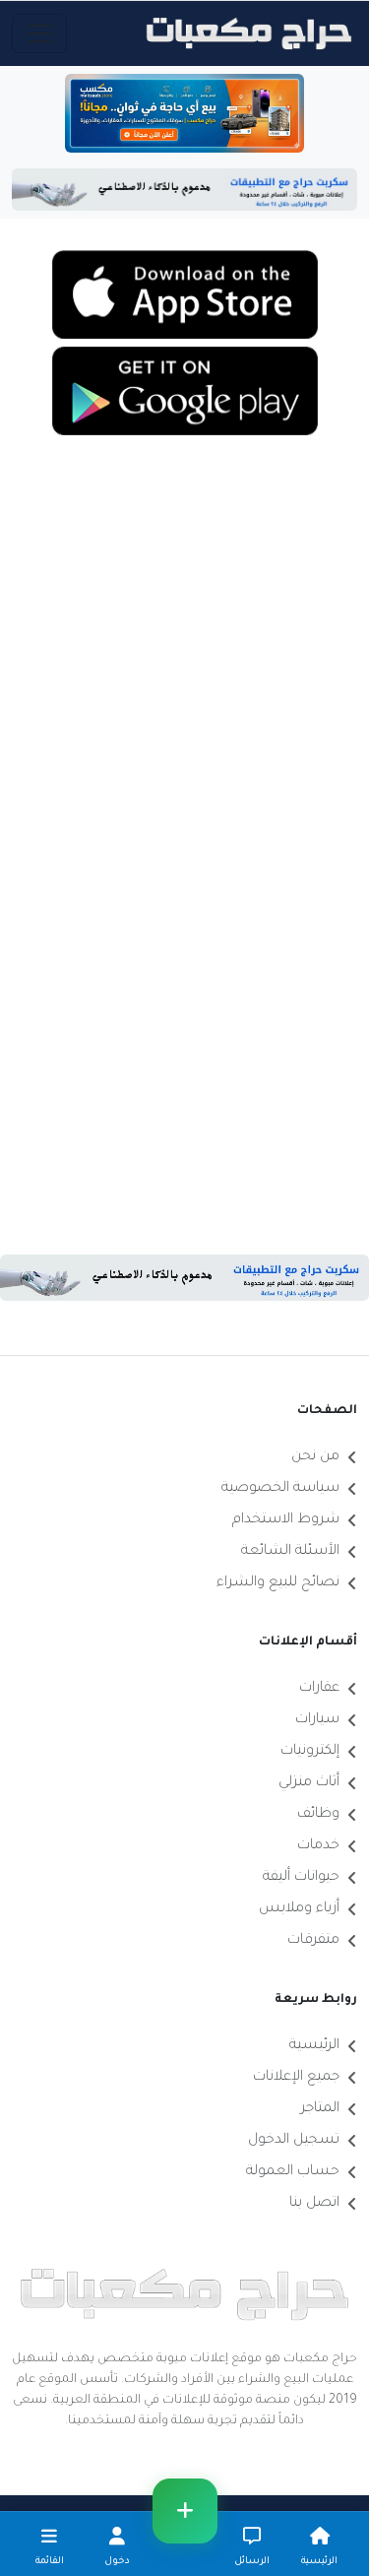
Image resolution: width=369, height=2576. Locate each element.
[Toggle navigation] (39, 33)
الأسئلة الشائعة (290, 1552)
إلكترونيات (310, 1752)
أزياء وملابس (299, 1909)
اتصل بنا (314, 2204)
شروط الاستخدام (286, 1520)
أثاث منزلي (309, 1783)
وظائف (318, 1815)
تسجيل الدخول (294, 2141)
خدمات (318, 1846)
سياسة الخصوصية (280, 1489)
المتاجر (320, 2109)
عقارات (319, 1689)
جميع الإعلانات (296, 2078)
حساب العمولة (293, 2172)
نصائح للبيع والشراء (278, 1583)
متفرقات (313, 1941)
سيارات (317, 1720)
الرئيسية (314, 2046)
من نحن (315, 1457)
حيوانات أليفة (301, 1878)
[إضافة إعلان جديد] (185, 2511)
